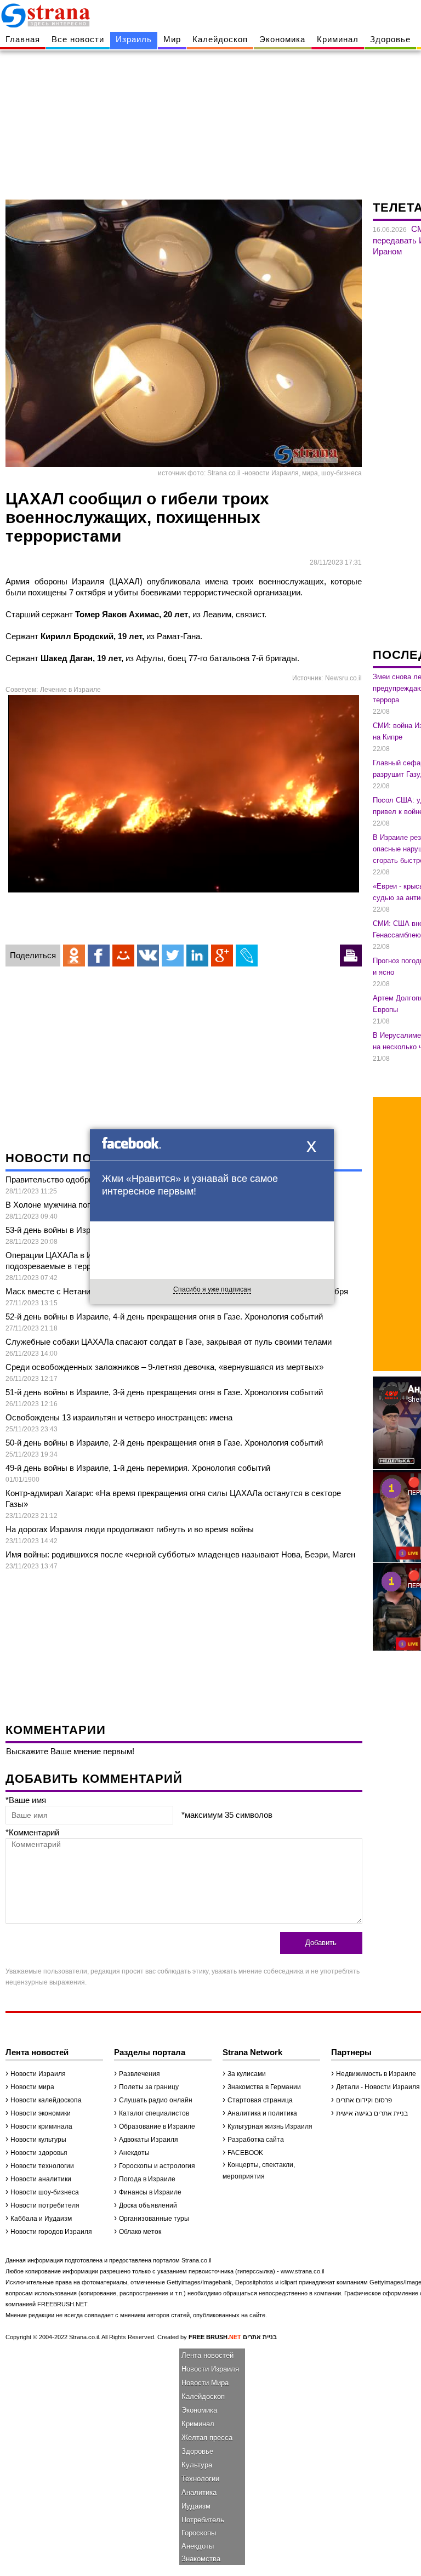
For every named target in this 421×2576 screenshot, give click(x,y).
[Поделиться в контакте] (148, 956)
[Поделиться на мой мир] (123, 956)
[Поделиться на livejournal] (247, 956)
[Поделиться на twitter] (173, 956)
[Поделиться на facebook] (99, 956)
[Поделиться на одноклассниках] (74, 956)
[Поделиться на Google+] (222, 956)
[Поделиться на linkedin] (197, 956)
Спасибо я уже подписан (212, 1289)
